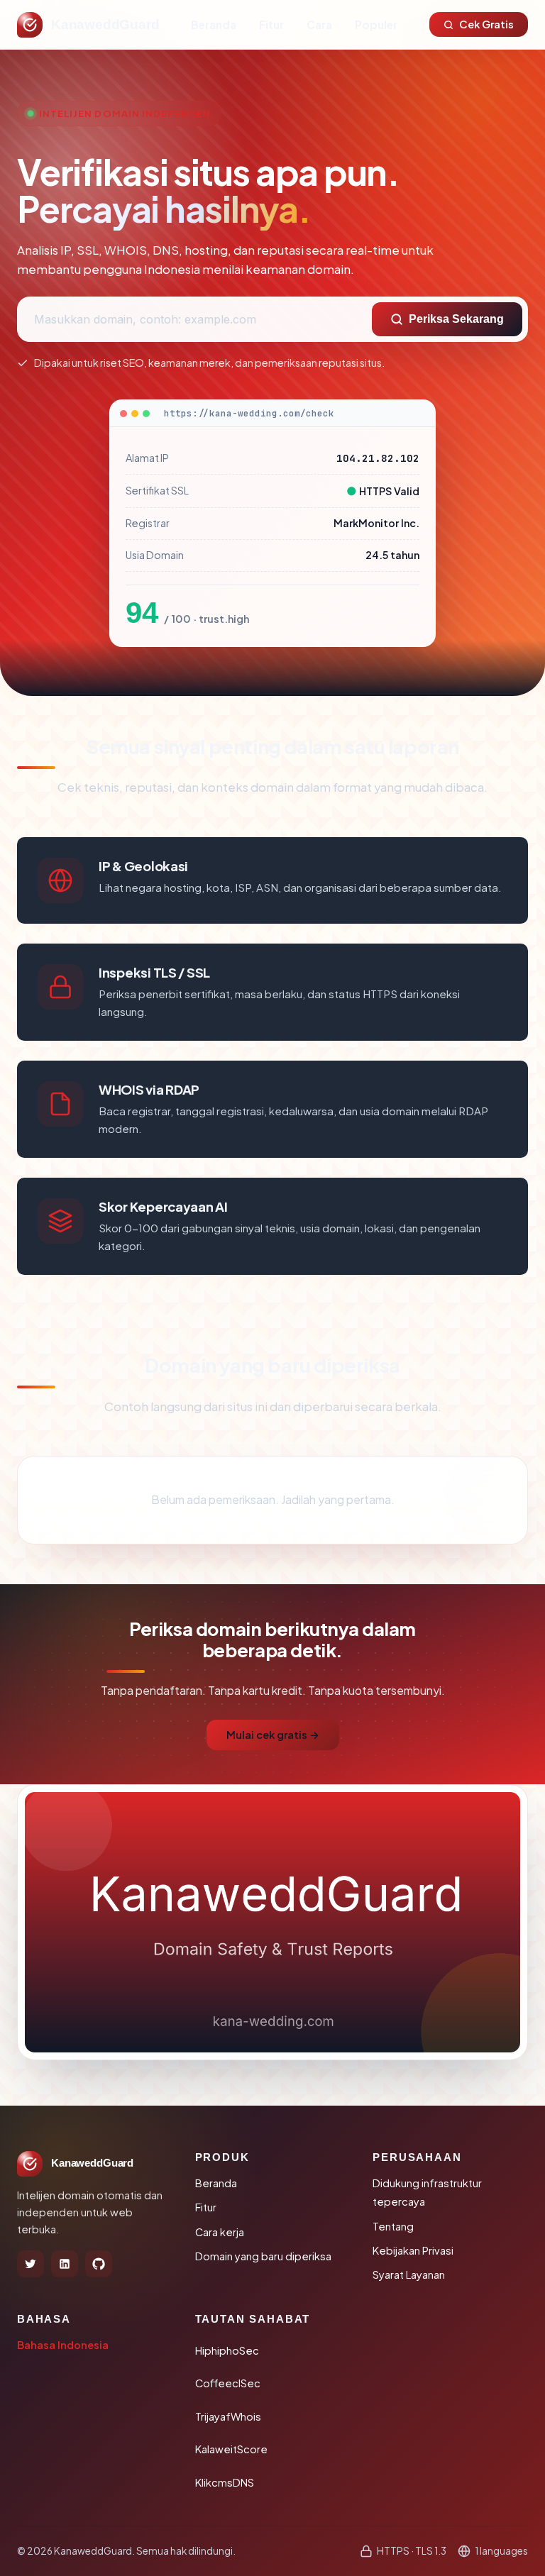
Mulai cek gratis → (273, 1735)
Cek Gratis (486, 24)
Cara (319, 24)
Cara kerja (220, 2232)
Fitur (271, 24)
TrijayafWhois (228, 2416)
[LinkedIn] (65, 2264)
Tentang (393, 2226)
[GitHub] (99, 2264)
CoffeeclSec (228, 2383)
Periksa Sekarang (456, 319)
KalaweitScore (231, 2449)
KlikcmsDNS (225, 2482)
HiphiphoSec (227, 2350)
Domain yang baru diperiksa (263, 2256)
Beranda (214, 24)
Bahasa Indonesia (63, 2345)
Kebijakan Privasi (413, 2250)
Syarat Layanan (409, 2274)
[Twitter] (31, 2264)
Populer (376, 24)
